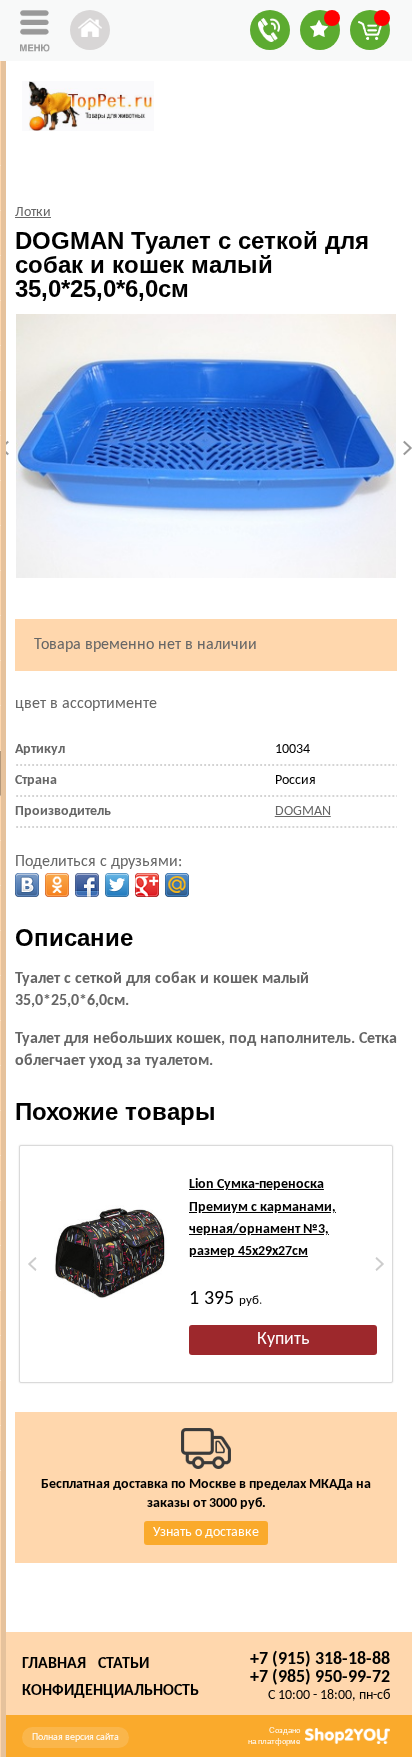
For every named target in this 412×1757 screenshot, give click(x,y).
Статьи (123, 1664)
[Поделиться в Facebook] (87, 885)
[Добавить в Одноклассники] (57, 885)
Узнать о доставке (206, 1532)
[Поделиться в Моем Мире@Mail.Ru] (177, 885)
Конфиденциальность (110, 1691)
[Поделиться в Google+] (147, 885)
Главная (54, 1664)
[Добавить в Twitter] (117, 885)
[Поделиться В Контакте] (27, 885)
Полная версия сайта (75, 1737)
